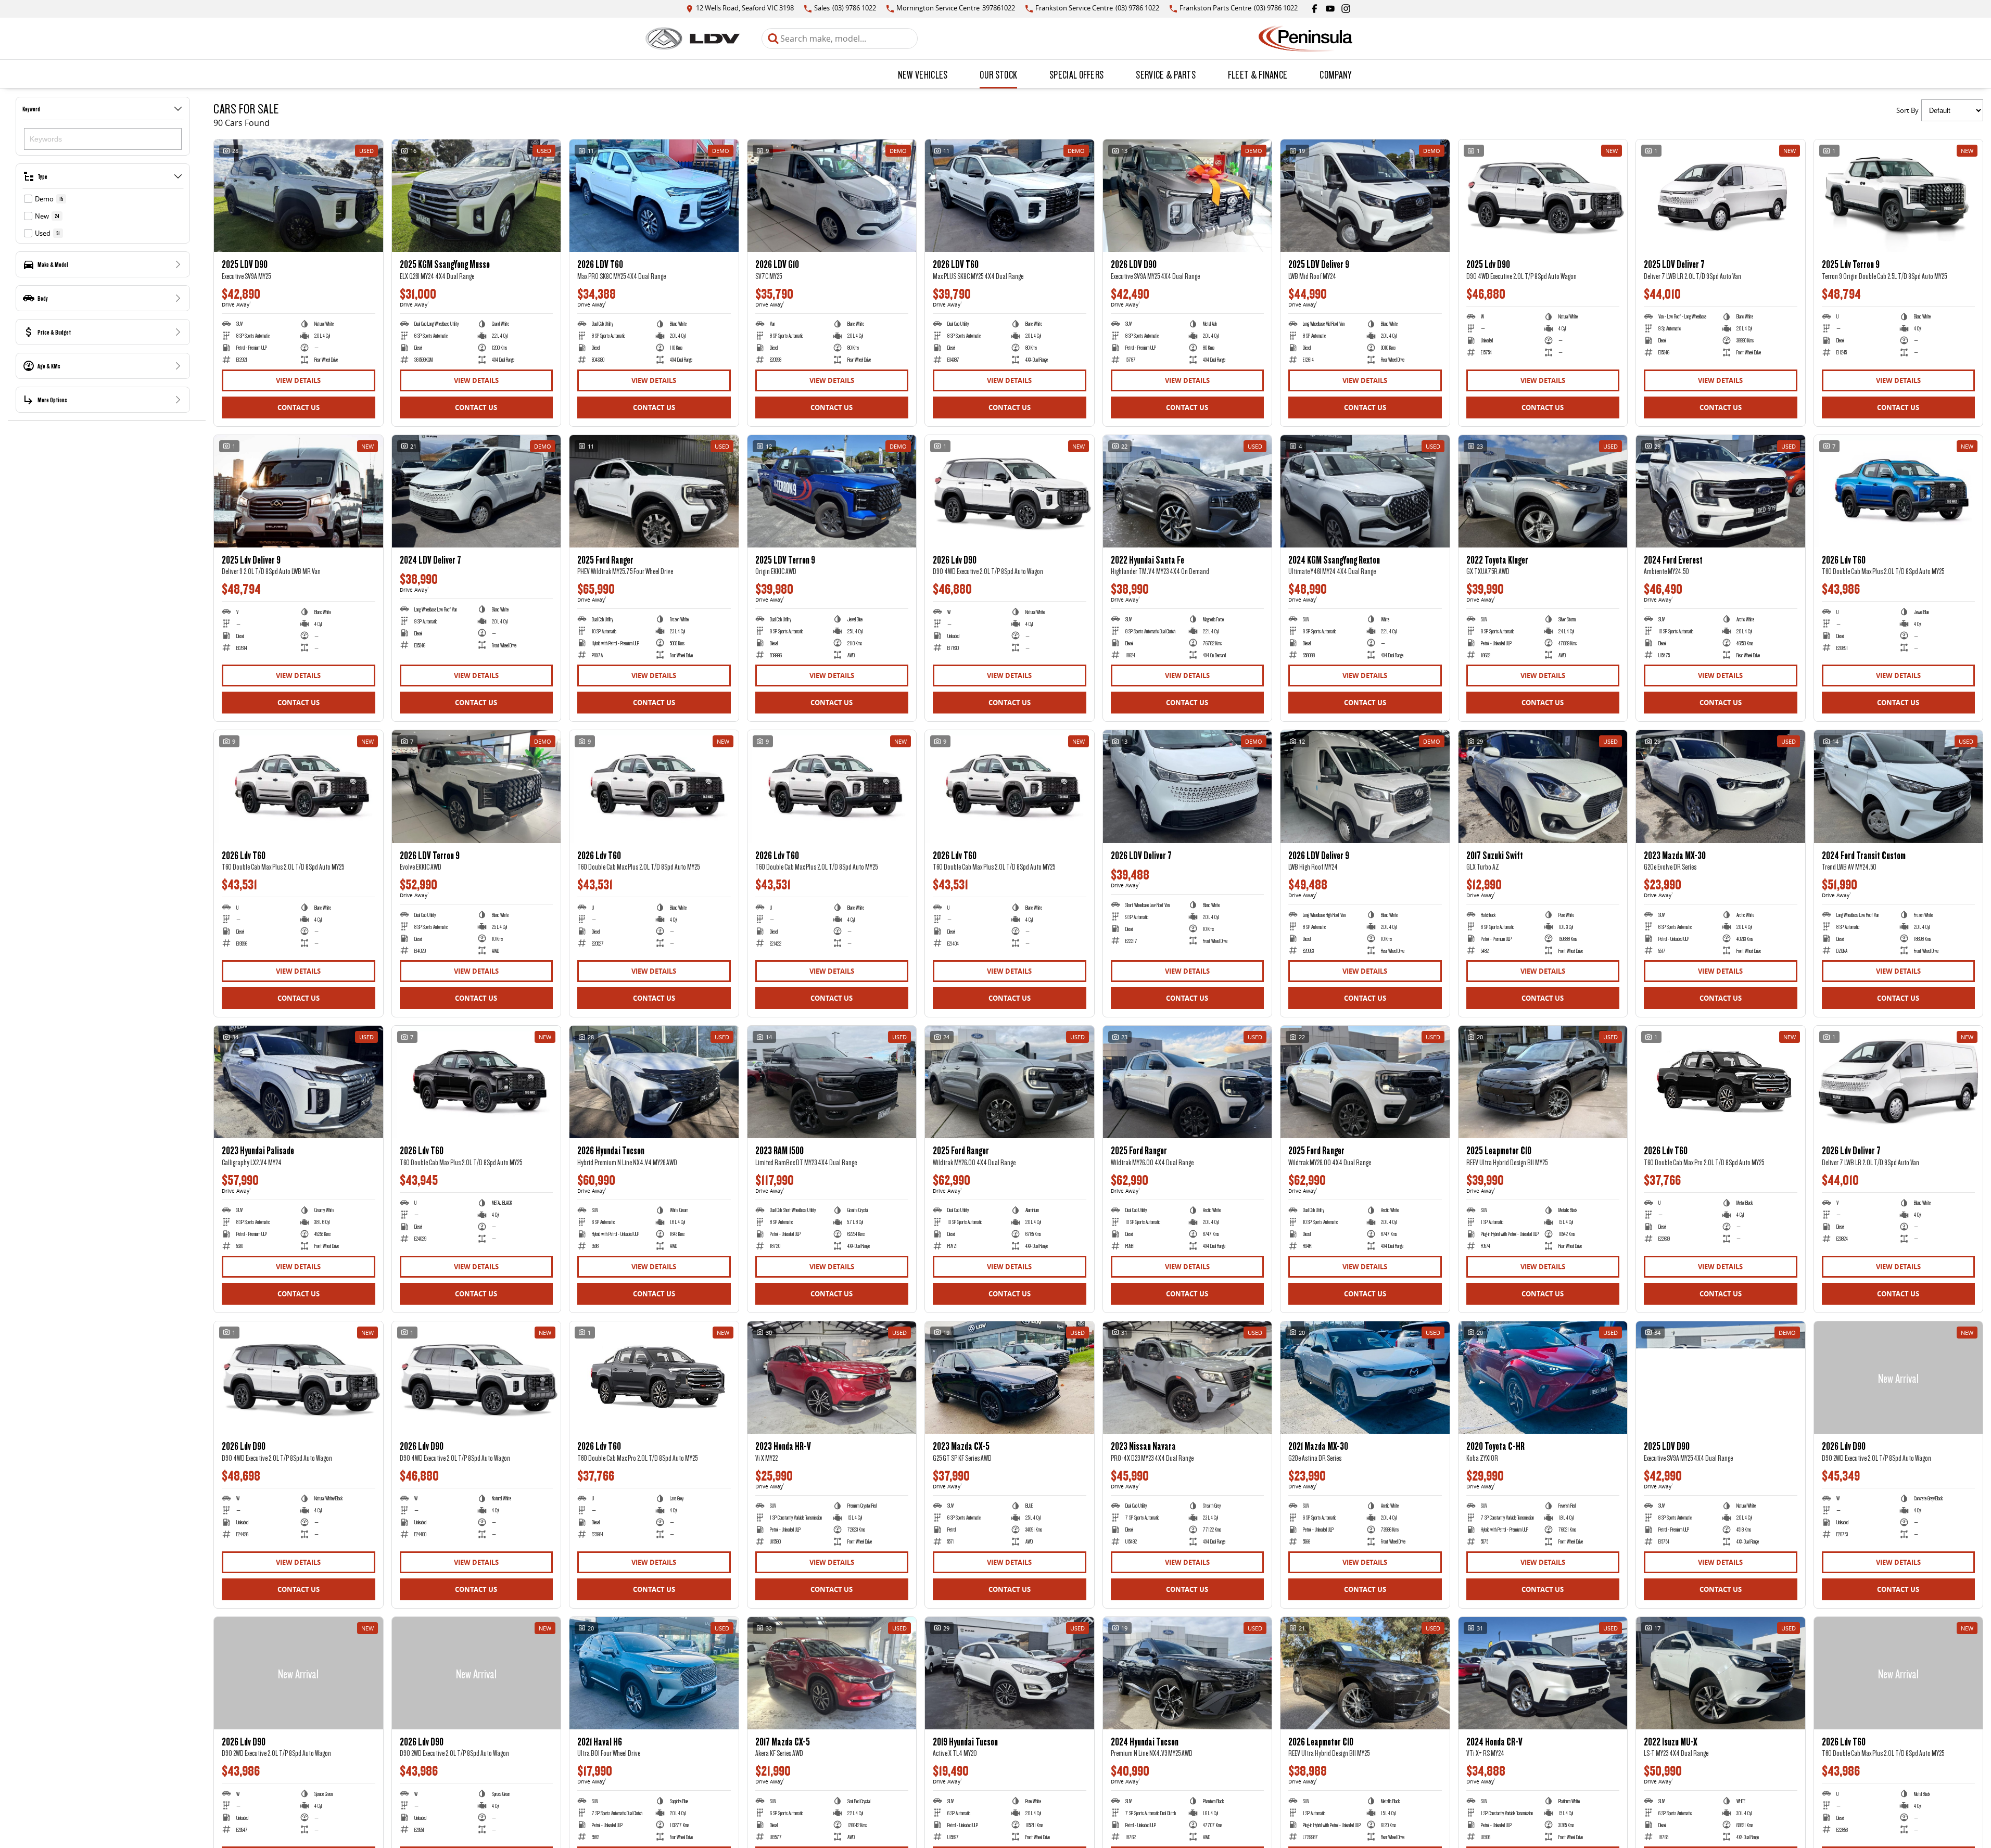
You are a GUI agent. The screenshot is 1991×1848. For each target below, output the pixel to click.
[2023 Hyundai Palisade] (299, 1082)
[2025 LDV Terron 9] (832, 491)
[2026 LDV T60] (654, 196)
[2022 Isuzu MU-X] (1721, 1673)
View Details (298, 380)
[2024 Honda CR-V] (1543, 1673)
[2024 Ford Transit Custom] (1899, 786)
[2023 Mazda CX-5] (1010, 1378)
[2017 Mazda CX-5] (832, 1673)
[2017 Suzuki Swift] (1543, 786)
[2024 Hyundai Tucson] (1188, 1673)
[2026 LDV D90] (1188, 196)
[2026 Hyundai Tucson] (654, 1082)
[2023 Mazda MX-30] (1721, 786)
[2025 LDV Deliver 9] (1365, 196)
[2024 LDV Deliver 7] (477, 491)
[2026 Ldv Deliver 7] (1899, 1082)
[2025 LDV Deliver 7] (1721, 196)
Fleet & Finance (1258, 74)
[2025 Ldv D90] (1543, 196)
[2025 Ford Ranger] (654, 491)
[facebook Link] (1315, 9)
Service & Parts (1166, 74)
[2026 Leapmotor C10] (1365, 1673)
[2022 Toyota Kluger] (1543, 491)
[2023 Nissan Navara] (1188, 1378)
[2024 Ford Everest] (1721, 491)
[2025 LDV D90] (299, 196)
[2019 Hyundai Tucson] (1010, 1673)
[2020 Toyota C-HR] (1543, 1378)
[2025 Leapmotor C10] (1543, 1082)
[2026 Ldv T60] (1899, 491)
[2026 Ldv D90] (1010, 491)
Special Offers (1076, 74)
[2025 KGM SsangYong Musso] (477, 196)
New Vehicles (923, 74)
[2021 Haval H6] (654, 1673)
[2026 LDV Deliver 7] (1188, 786)
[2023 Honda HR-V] (832, 1378)
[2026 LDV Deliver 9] (1365, 786)
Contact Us (299, 407)
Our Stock (998, 74)
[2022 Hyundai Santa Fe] (1188, 491)
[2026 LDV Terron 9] (477, 786)
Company (1335, 74)
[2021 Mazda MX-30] (1365, 1378)
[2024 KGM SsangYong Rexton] (1365, 491)
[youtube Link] (1330, 9)
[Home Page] (693, 39)
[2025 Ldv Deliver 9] (299, 491)
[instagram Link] (1346, 9)
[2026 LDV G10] (832, 196)
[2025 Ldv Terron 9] (1899, 196)
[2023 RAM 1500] (832, 1082)
